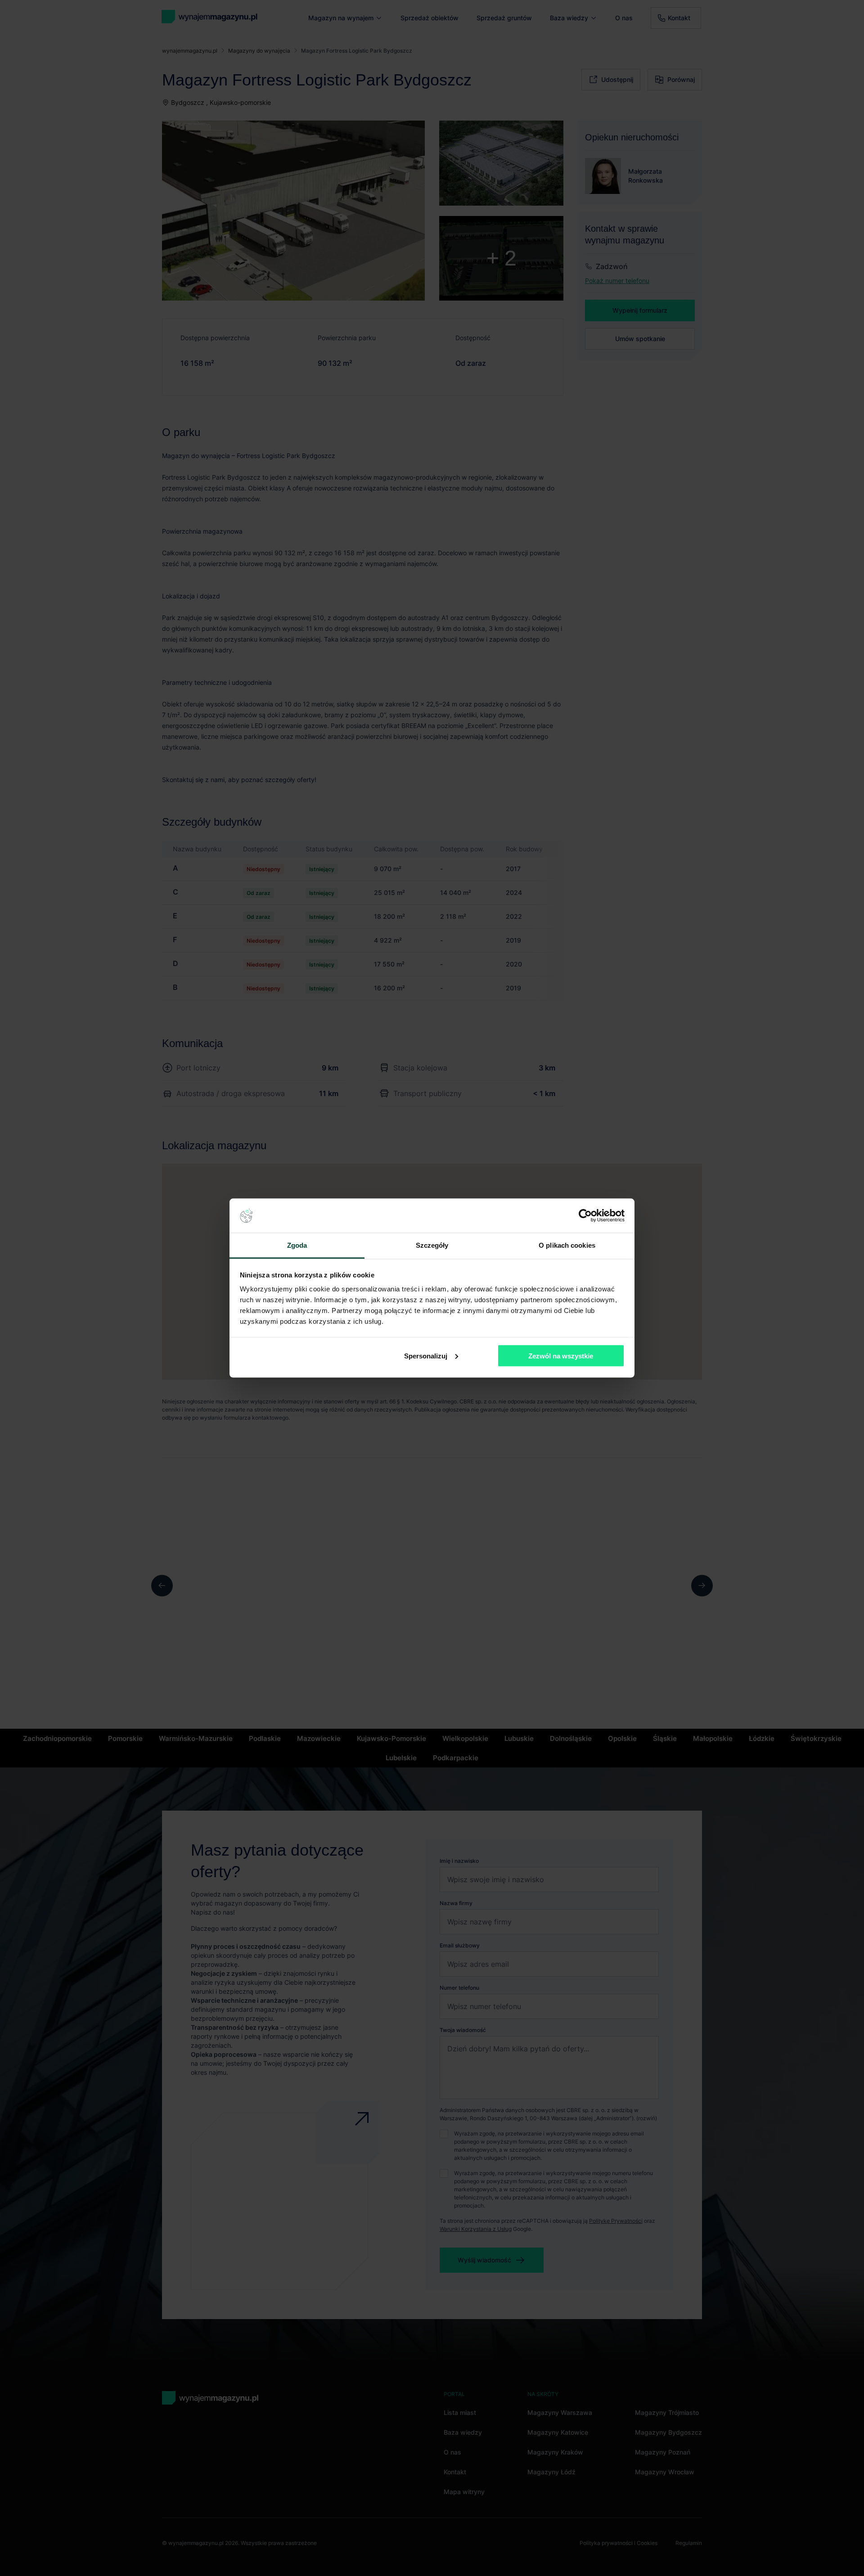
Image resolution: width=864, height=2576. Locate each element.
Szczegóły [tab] (432, 1245)
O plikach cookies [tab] (567, 1245)
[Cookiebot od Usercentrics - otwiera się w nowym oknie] (585, 1216)
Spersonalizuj (426, 1355)
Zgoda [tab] (297, 1245)
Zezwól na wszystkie (561, 1355)
